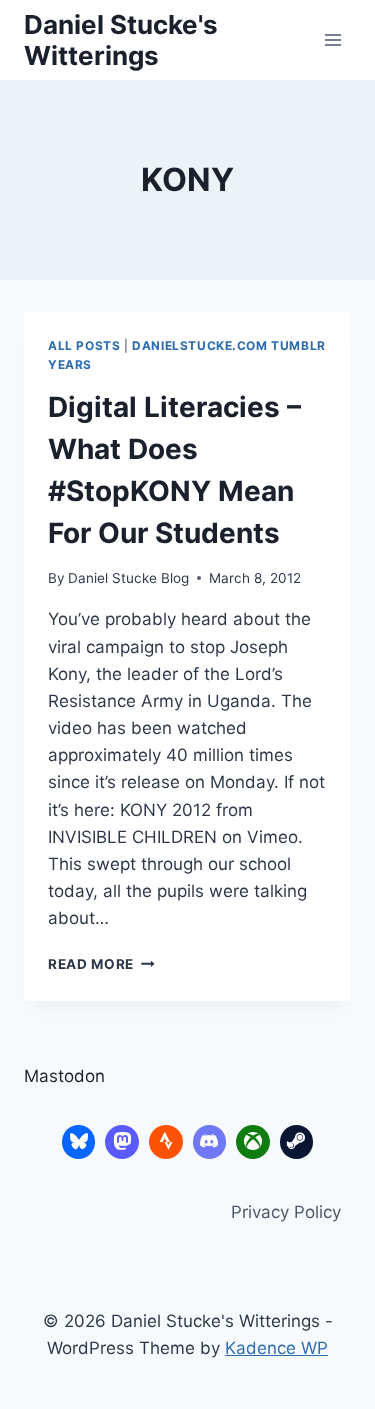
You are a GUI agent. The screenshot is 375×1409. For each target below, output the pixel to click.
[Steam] (297, 1142)
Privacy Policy (286, 1212)
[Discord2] (210, 1142)
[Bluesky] (79, 1142)
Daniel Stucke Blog (128, 578)
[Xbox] (253, 1142)
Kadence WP (276, 1348)
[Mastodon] (122, 1142)
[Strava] (166, 1142)
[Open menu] (332, 39)
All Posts (84, 345)
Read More (101, 964)
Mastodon (64, 1076)
